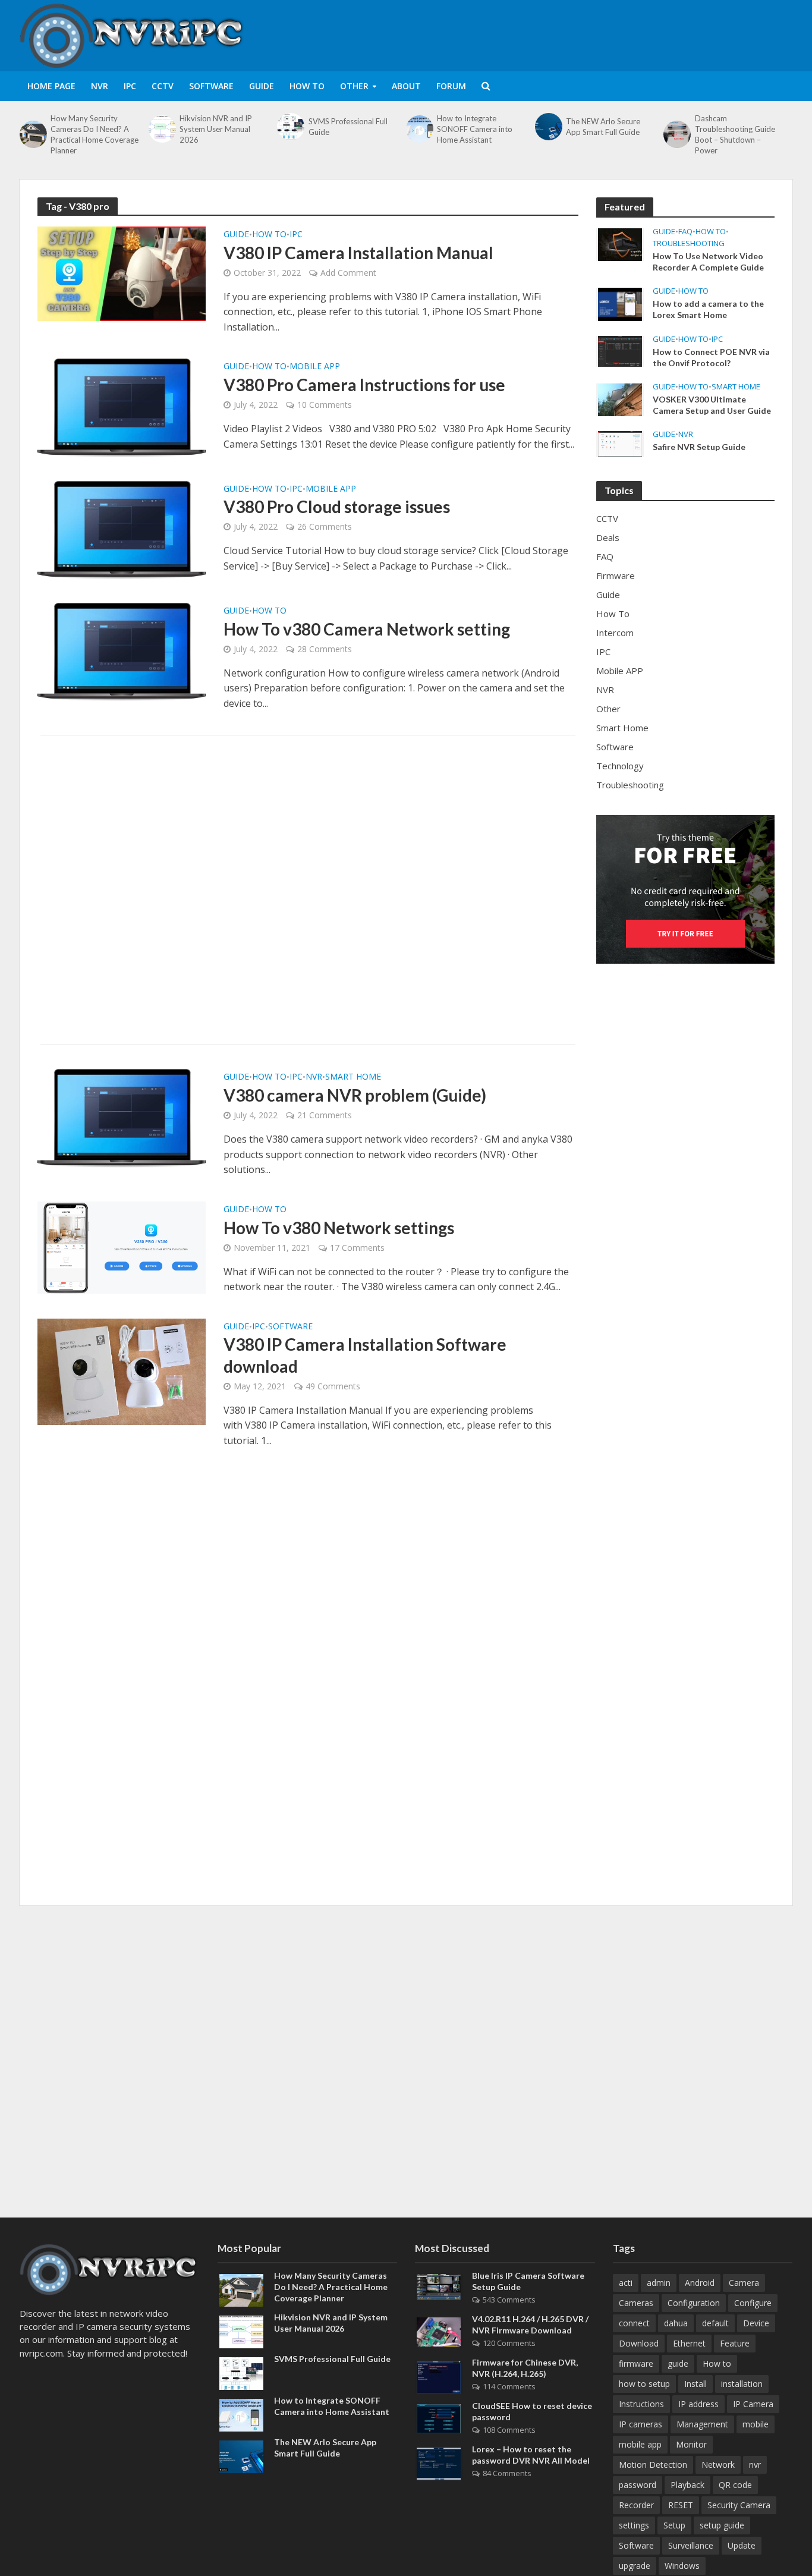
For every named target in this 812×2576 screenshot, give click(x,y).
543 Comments (509, 2300)
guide (678, 2363)
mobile (756, 2424)
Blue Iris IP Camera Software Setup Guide (528, 2281)
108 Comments (509, 2430)
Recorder (636, 2505)
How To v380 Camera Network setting (367, 629)
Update (742, 2545)
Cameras (636, 2303)
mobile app (640, 2444)
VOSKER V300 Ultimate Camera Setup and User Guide (712, 405)
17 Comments (357, 1248)
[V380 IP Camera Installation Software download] (122, 1371)
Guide (262, 86)
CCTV (163, 86)
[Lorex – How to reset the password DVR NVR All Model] (439, 2463)
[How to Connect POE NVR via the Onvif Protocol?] (620, 350)
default (715, 2323)
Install (695, 2384)
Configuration (694, 2303)
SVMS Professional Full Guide (348, 127)
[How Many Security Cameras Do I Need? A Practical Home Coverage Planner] (32, 134)
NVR (100, 86)
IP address (698, 2404)
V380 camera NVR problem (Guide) (355, 1095)
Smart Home (353, 1077)
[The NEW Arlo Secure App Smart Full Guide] (547, 127)
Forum (451, 86)
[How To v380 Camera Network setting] (122, 651)
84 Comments (507, 2473)
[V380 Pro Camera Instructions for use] (122, 407)
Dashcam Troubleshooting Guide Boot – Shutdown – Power (735, 134)
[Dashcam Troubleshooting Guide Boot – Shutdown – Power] (676, 134)
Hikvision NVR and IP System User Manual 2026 (216, 129)
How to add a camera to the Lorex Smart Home (708, 309)
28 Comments (325, 649)
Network (718, 2465)
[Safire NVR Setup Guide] (620, 443)
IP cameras (641, 2424)
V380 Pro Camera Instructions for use (364, 385)
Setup (674, 2525)
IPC (130, 86)
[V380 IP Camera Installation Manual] (122, 273)
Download (639, 2343)
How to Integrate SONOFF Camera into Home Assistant (475, 129)
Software (211, 86)
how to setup (644, 2384)
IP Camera (753, 2404)
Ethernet (689, 2343)
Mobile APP (315, 367)
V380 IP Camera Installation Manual (358, 253)
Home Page (51, 86)
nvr (755, 2465)
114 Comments (509, 2386)
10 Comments (325, 405)
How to (717, 2363)
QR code (735, 2485)
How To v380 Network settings (339, 1228)
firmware (636, 2363)
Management (702, 2424)
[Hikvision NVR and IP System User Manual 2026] (161, 129)
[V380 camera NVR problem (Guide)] (122, 1117)
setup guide (722, 2525)
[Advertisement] (576, 33)
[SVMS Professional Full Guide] (289, 127)
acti (626, 2283)
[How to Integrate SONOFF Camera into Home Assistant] (418, 129)
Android (700, 2283)
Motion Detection (653, 2465)
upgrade (635, 2566)
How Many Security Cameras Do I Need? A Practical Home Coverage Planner (95, 134)
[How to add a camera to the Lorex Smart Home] (620, 303)
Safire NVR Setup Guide (699, 447)
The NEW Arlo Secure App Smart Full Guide (603, 127)
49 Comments (333, 1386)
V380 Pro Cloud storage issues (337, 507)
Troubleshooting (689, 243)
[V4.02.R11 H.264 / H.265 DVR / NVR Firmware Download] (439, 2330)
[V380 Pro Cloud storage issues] (122, 529)
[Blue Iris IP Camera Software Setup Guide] (439, 2286)
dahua (676, 2323)
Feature (735, 2343)
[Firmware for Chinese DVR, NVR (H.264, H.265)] (439, 2376)
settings (634, 2525)
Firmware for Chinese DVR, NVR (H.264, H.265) (525, 2368)
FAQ (685, 232)
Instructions (641, 2404)
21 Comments (325, 1115)
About (406, 86)
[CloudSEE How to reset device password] (439, 2417)
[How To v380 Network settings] (122, 1247)
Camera (744, 2283)
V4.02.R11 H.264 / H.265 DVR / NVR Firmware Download (530, 2325)
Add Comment (348, 273)
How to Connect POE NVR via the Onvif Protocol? (711, 357)
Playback (687, 2485)
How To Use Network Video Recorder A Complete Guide (708, 262)
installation (742, 2384)
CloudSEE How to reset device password (532, 2411)
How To (307, 86)
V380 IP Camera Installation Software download (365, 1355)
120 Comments (509, 2343)
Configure (753, 2303)
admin (659, 2283)
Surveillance (691, 2545)
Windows (682, 2566)
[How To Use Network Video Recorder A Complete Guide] (620, 244)
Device (756, 2323)
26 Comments (325, 526)
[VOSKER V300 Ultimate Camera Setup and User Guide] (620, 398)
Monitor (691, 2444)
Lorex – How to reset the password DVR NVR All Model (531, 2455)
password (638, 2485)
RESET (681, 2505)
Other (354, 86)
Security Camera (739, 2505)
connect (634, 2323)
